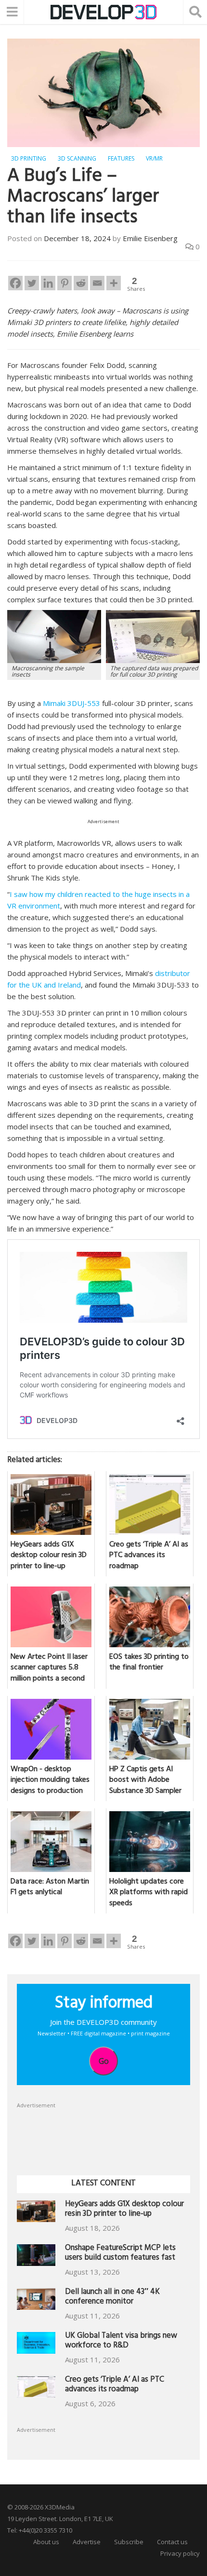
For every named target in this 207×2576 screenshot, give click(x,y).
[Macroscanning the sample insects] (54, 636)
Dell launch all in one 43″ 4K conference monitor (112, 2298)
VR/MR (154, 158)
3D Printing (29, 158)
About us (46, 2542)
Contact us (172, 2542)
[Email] (97, 283)
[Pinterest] (65, 283)
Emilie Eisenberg (150, 238)
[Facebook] (15, 283)
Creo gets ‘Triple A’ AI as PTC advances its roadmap (115, 2385)
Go (104, 2061)
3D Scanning (77, 158)
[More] (114, 283)
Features (121, 158)
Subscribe (129, 2542)
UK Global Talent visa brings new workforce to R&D (121, 2341)
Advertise (87, 2542)
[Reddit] (81, 283)
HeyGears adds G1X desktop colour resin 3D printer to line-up (124, 2210)
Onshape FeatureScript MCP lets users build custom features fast (120, 2254)
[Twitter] (32, 283)
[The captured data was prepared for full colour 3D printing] (153, 636)
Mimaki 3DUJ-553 (71, 703)
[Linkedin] (48, 283)
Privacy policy (180, 2553)
